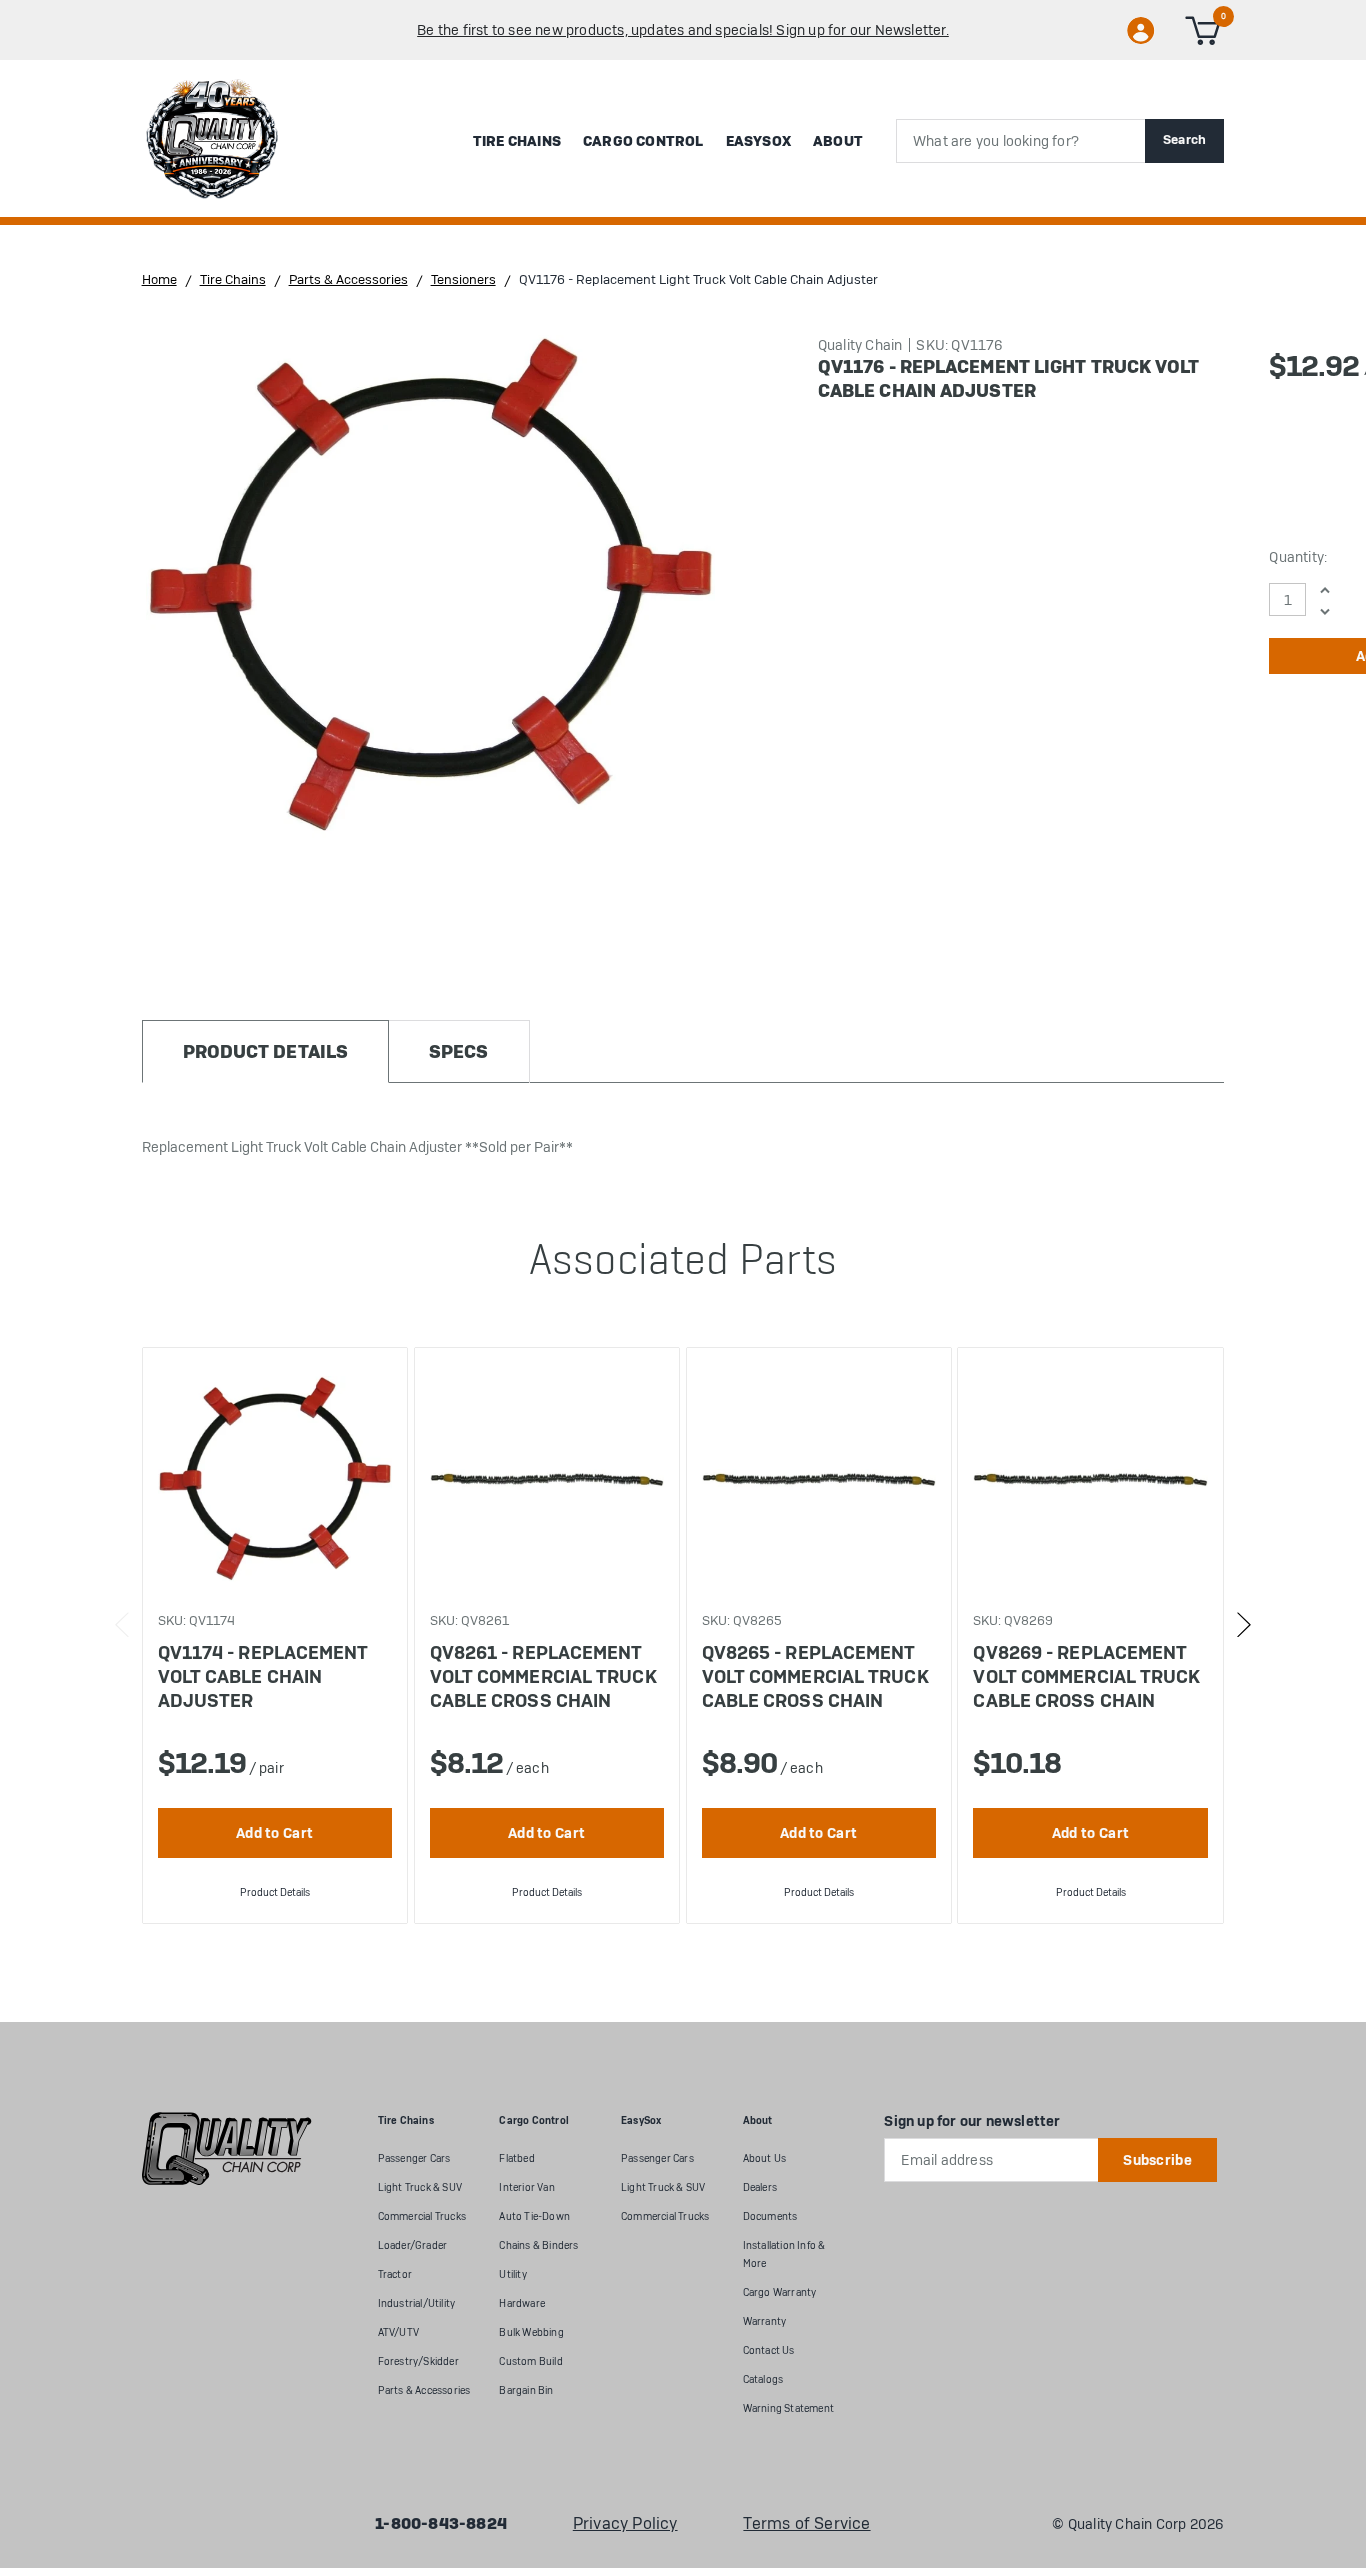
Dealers (760, 2187)
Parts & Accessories (424, 2390)
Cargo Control (643, 141)
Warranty (765, 2321)
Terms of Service (806, 2524)
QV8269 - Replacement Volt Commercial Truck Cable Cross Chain (1086, 1676)
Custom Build (530, 2361)
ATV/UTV (398, 2332)
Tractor (395, 2274)
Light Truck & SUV (420, 2187)
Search (1185, 139)
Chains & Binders (538, 2245)
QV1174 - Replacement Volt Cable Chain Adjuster (263, 1676)
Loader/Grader (413, 2245)
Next (1243, 1625)
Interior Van (526, 2187)
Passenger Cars (414, 2158)
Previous (122, 1625)
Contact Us (769, 2350)
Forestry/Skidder (418, 2361)
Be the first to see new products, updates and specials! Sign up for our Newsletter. (683, 30)
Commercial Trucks (422, 2216)
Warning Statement (788, 2408)
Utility (512, 2274)
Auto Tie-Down (534, 2216)
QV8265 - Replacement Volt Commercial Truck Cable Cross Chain (815, 1676)
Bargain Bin (526, 2390)
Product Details (275, 1892)
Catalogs (763, 2379)
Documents (770, 2216)
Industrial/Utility (417, 2303)
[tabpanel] (274, 1635)
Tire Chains (517, 141)
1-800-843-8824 (441, 2524)
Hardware (522, 2303)
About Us (765, 2158)
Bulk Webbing (531, 2332)
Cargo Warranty (780, 2292)
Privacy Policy (625, 2524)
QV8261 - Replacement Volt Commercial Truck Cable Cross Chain (543, 1676)
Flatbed (516, 2158)
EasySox (758, 141)
